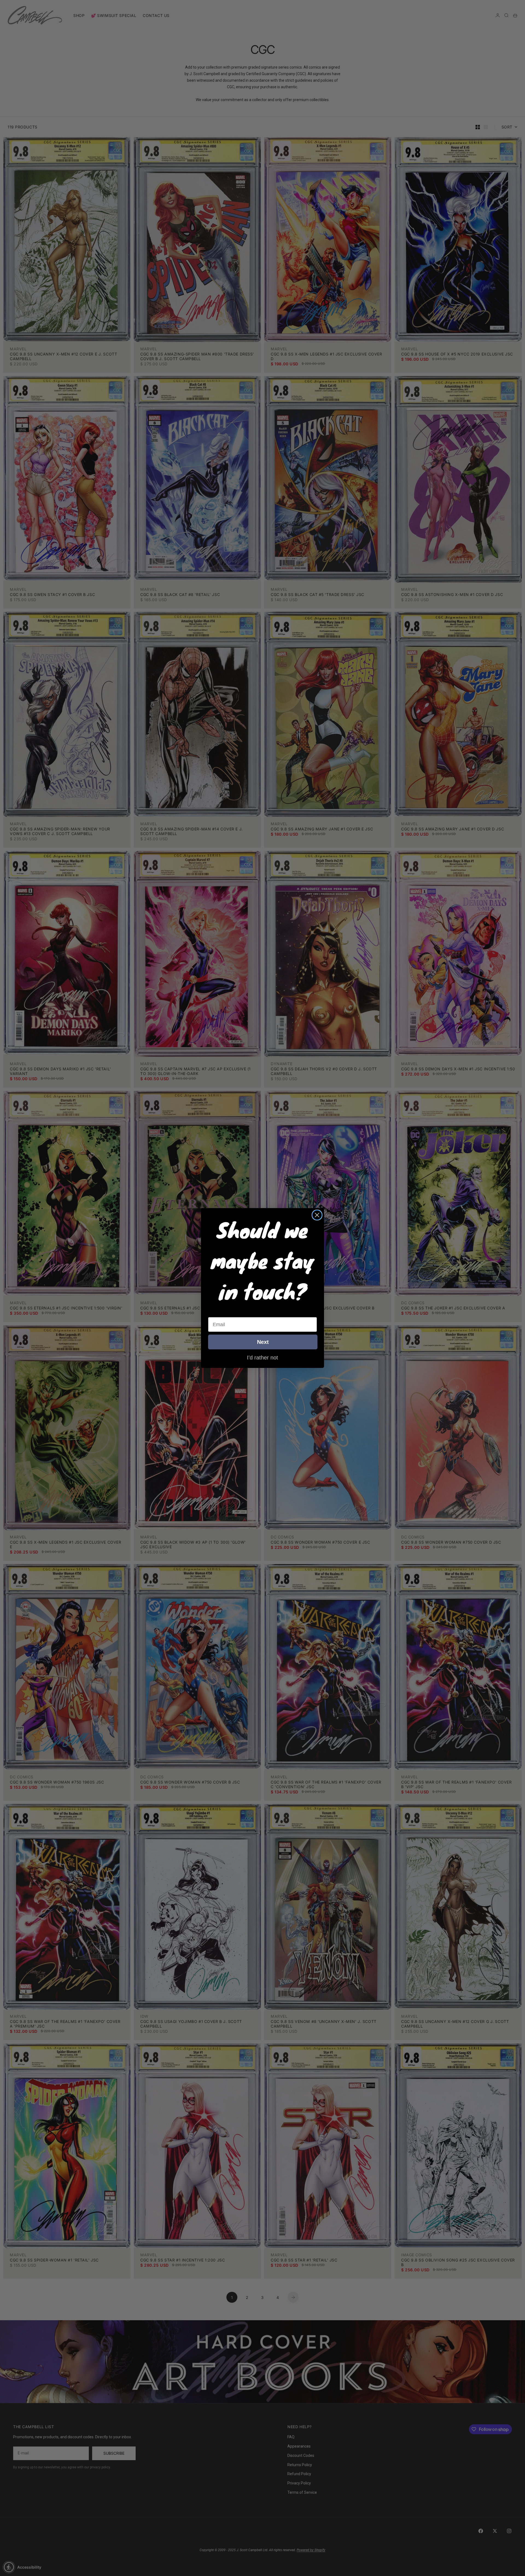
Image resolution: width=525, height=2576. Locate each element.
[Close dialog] (317, 1215)
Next (263, 1342)
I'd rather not (262, 1357)
